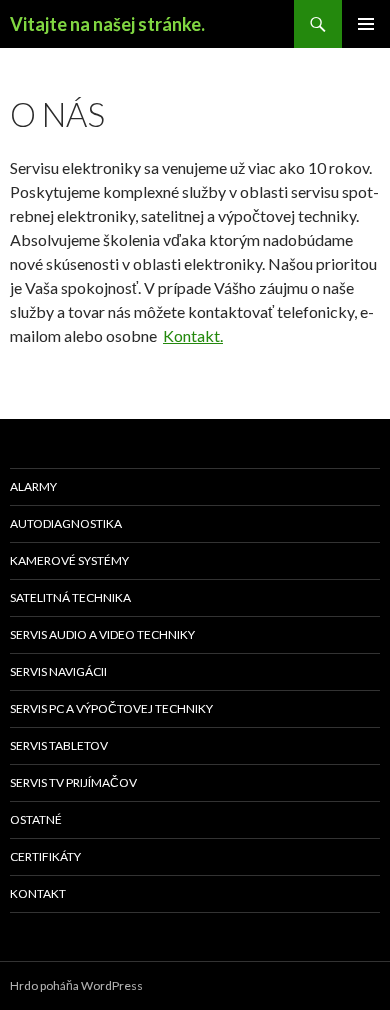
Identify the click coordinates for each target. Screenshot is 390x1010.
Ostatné (36, 819)
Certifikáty (45, 856)
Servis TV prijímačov (73, 782)
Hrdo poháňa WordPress (76, 985)
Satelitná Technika (70, 597)
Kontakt (38, 893)
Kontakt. (193, 335)
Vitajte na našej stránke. (107, 24)
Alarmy (33, 486)
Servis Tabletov (59, 745)
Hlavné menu (366, 24)
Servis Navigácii (58, 671)
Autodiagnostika (66, 523)
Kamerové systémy (69, 560)
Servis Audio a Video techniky (102, 634)
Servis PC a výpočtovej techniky (111, 708)
